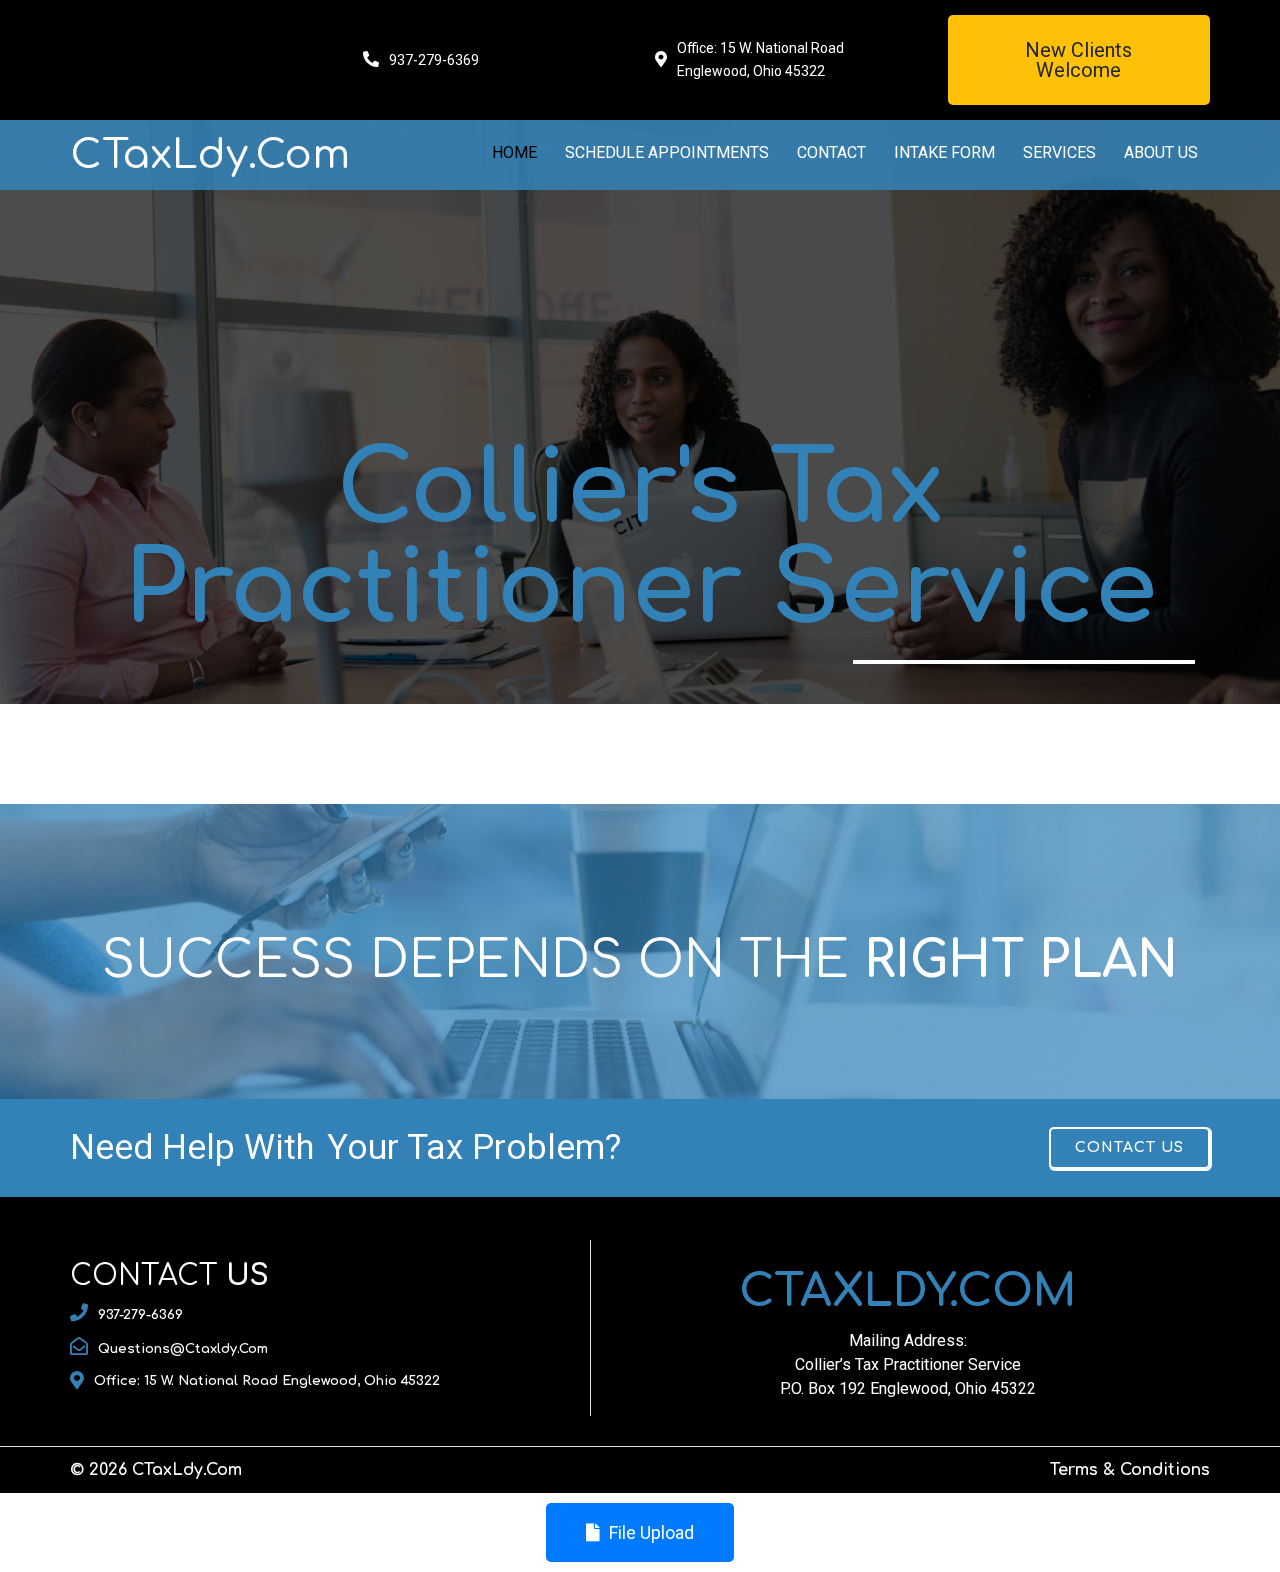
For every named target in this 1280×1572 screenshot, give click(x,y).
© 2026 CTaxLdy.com (156, 1470)
